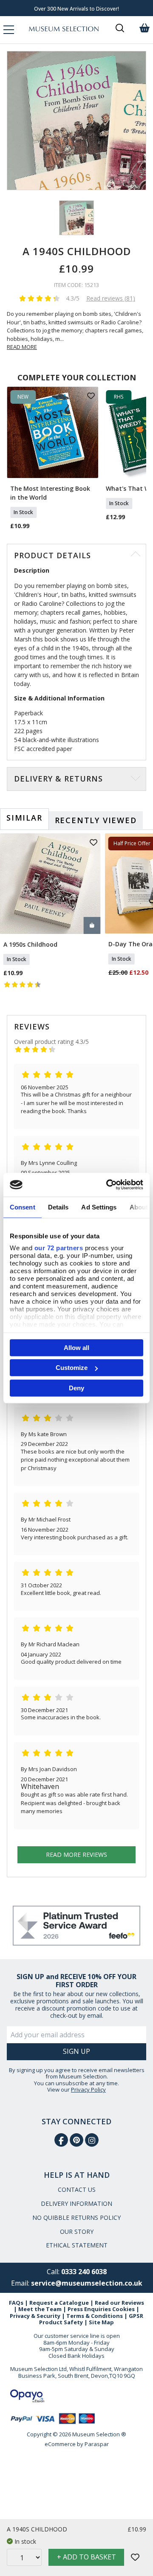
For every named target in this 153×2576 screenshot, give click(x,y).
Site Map (101, 2322)
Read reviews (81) (111, 298)
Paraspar (97, 2444)
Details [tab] (58, 1207)
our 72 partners (59, 1248)
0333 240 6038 (84, 2272)
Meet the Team (40, 2309)
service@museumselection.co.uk (87, 2283)
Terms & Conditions (95, 2316)
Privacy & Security (35, 2316)
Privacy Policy (88, 2089)
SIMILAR (24, 818)
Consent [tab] (23, 1207)
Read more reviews (76, 1855)
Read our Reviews (119, 2303)
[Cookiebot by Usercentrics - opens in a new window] (108, 1185)
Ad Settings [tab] (99, 1207)
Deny (76, 1388)
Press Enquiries (89, 2309)
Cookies (123, 2309)
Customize (72, 1368)
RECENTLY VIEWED (96, 820)
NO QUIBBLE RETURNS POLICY (76, 2217)
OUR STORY (77, 2232)
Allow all (76, 1347)
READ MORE (22, 347)
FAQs (16, 2303)
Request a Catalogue (59, 2303)
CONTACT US (77, 2189)
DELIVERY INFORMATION (76, 2203)
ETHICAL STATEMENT (77, 2245)
